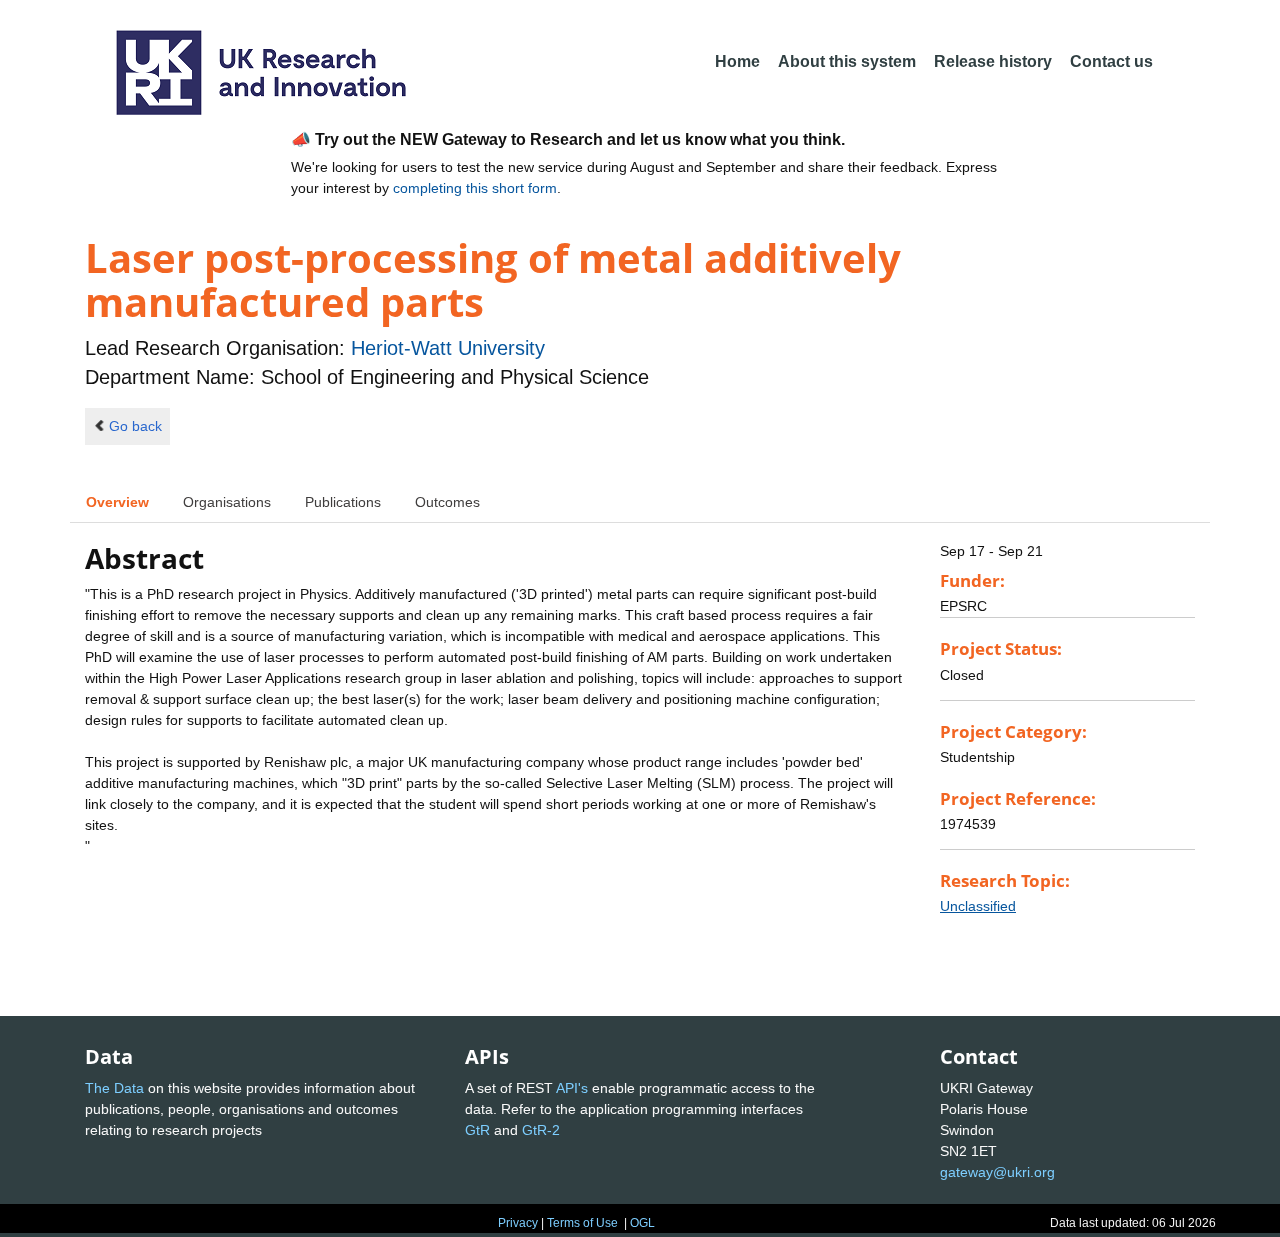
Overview (117, 502)
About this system (847, 61)
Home (737, 61)
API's (572, 1088)
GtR (477, 1130)
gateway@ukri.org (997, 1172)
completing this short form (475, 188)
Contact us (1111, 61)
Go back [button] (135, 426)
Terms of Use (582, 1223)
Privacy (518, 1223)
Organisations (227, 502)
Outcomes (447, 502)
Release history (993, 61)
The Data (114, 1088)
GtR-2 (541, 1130)
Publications (343, 502)
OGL (642, 1223)
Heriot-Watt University (448, 348)
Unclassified (978, 906)
